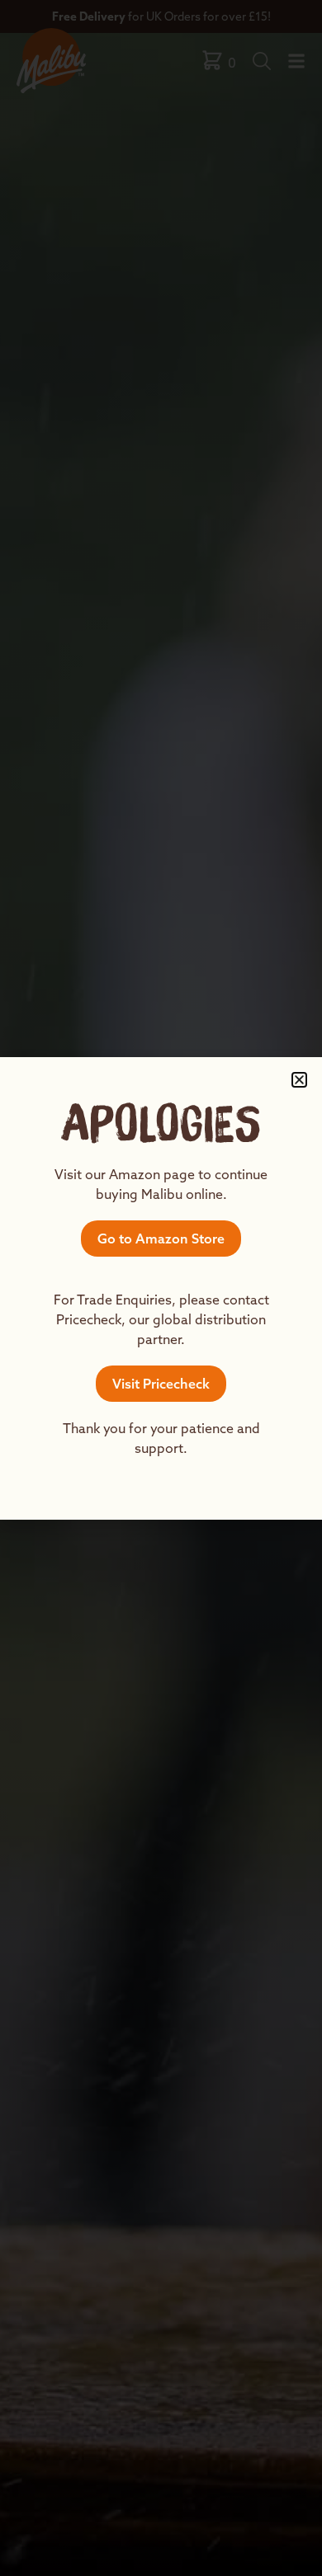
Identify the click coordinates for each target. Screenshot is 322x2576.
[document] (161, 1288)
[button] (299, 1080)
